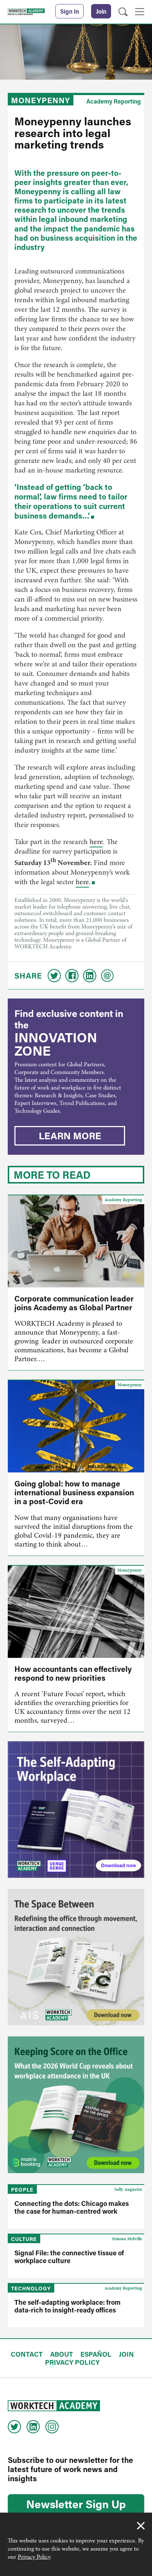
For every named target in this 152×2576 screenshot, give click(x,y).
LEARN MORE (70, 1136)
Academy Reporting (114, 101)
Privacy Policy (34, 2557)
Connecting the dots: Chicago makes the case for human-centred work (72, 2207)
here (96, 842)
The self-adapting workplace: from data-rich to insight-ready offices (68, 2306)
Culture (24, 2239)
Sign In (70, 11)
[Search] (123, 12)
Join (101, 11)
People (22, 2190)
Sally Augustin (128, 2189)
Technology (31, 2288)
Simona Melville (127, 2239)
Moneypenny (41, 100)
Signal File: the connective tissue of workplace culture (69, 2257)
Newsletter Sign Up (76, 2504)
